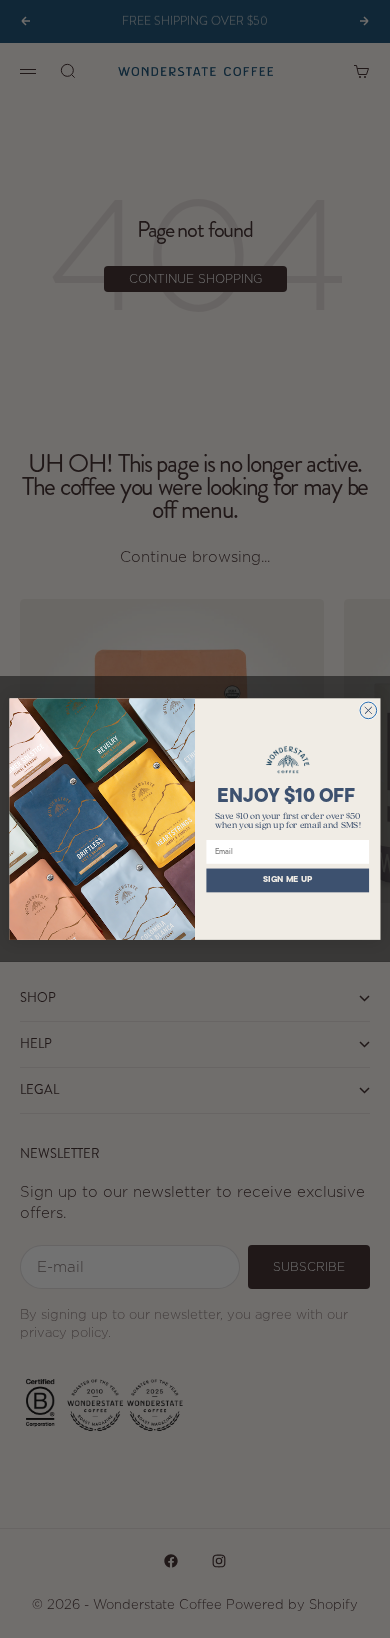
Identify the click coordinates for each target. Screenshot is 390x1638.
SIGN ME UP (287, 880)
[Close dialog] (368, 710)
